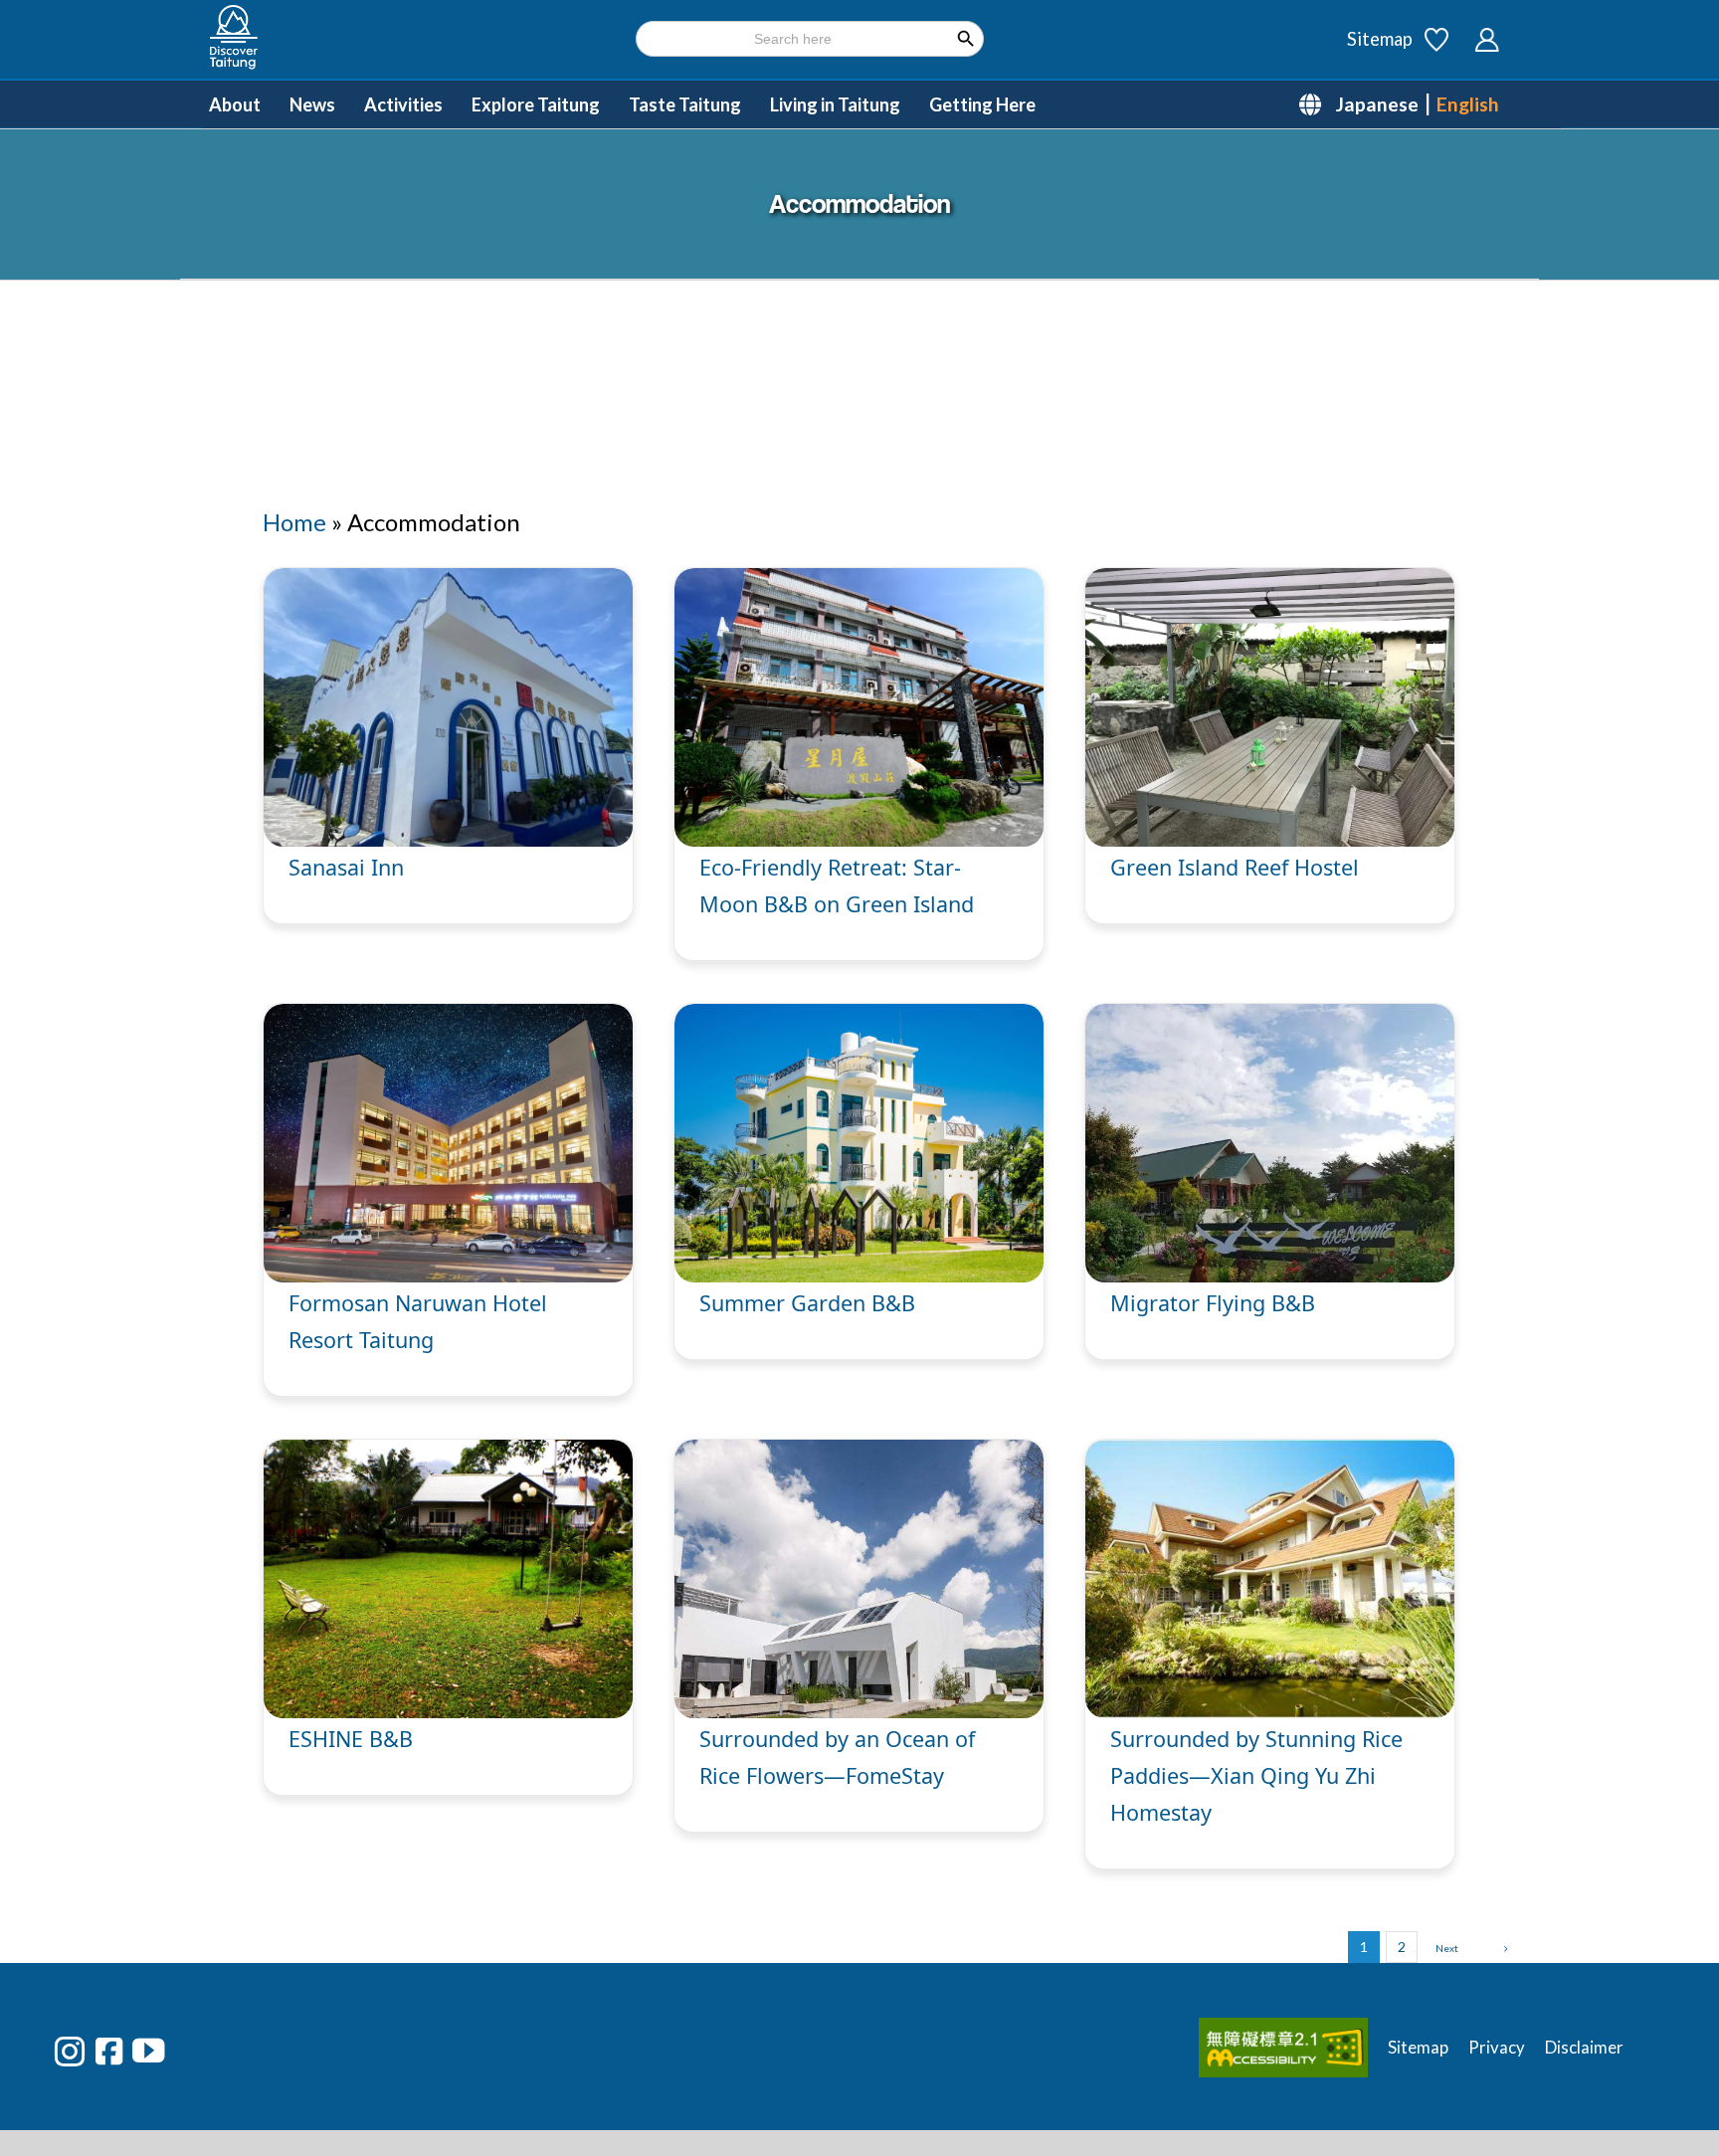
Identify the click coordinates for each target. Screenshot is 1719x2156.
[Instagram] (70, 2052)
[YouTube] (148, 2051)
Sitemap (1380, 39)
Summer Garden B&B (807, 1303)
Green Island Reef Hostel (1235, 867)
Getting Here (982, 104)
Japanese (1377, 104)
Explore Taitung (536, 104)
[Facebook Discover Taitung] (109, 2051)
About (235, 104)
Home (294, 522)
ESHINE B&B (351, 1739)
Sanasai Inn (346, 867)
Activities (403, 104)
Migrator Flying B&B (1213, 1303)
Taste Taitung (685, 104)
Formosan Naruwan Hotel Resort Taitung (493, 1303)
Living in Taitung (835, 104)
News (312, 104)
